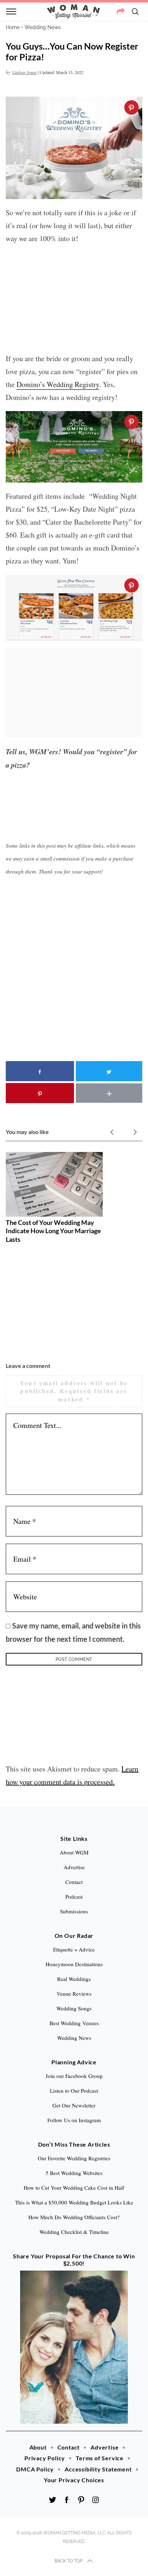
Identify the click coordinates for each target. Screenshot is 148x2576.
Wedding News (43, 27)
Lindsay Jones (24, 72)
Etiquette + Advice (74, 1949)
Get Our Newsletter (74, 2105)
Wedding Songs (74, 2008)
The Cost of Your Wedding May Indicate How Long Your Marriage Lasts (53, 1231)
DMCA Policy (35, 2469)
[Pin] (131, 107)
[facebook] (67, 2500)
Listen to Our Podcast (74, 2091)
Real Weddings (74, 1979)
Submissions (74, 1911)
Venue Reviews (74, 1994)
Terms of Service (100, 2458)
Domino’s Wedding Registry (58, 384)
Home (13, 27)
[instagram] (96, 2500)
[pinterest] (81, 2500)
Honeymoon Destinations (74, 1964)
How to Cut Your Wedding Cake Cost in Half (74, 2188)
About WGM (74, 1852)
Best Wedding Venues (74, 2023)
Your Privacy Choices (74, 2480)
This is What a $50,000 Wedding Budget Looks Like (74, 2202)
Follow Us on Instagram (74, 2120)
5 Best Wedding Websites (74, 2173)
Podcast (74, 1897)
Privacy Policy (45, 2458)
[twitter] (52, 2500)
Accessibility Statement (98, 2469)
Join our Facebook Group (74, 2076)
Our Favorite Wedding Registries (74, 2158)
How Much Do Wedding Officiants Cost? (74, 2217)
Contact (69, 2447)
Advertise (105, 2447)
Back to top (68, 2561)
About (38, 2447)
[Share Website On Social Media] (121, 11)
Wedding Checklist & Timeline (74, 2232)
